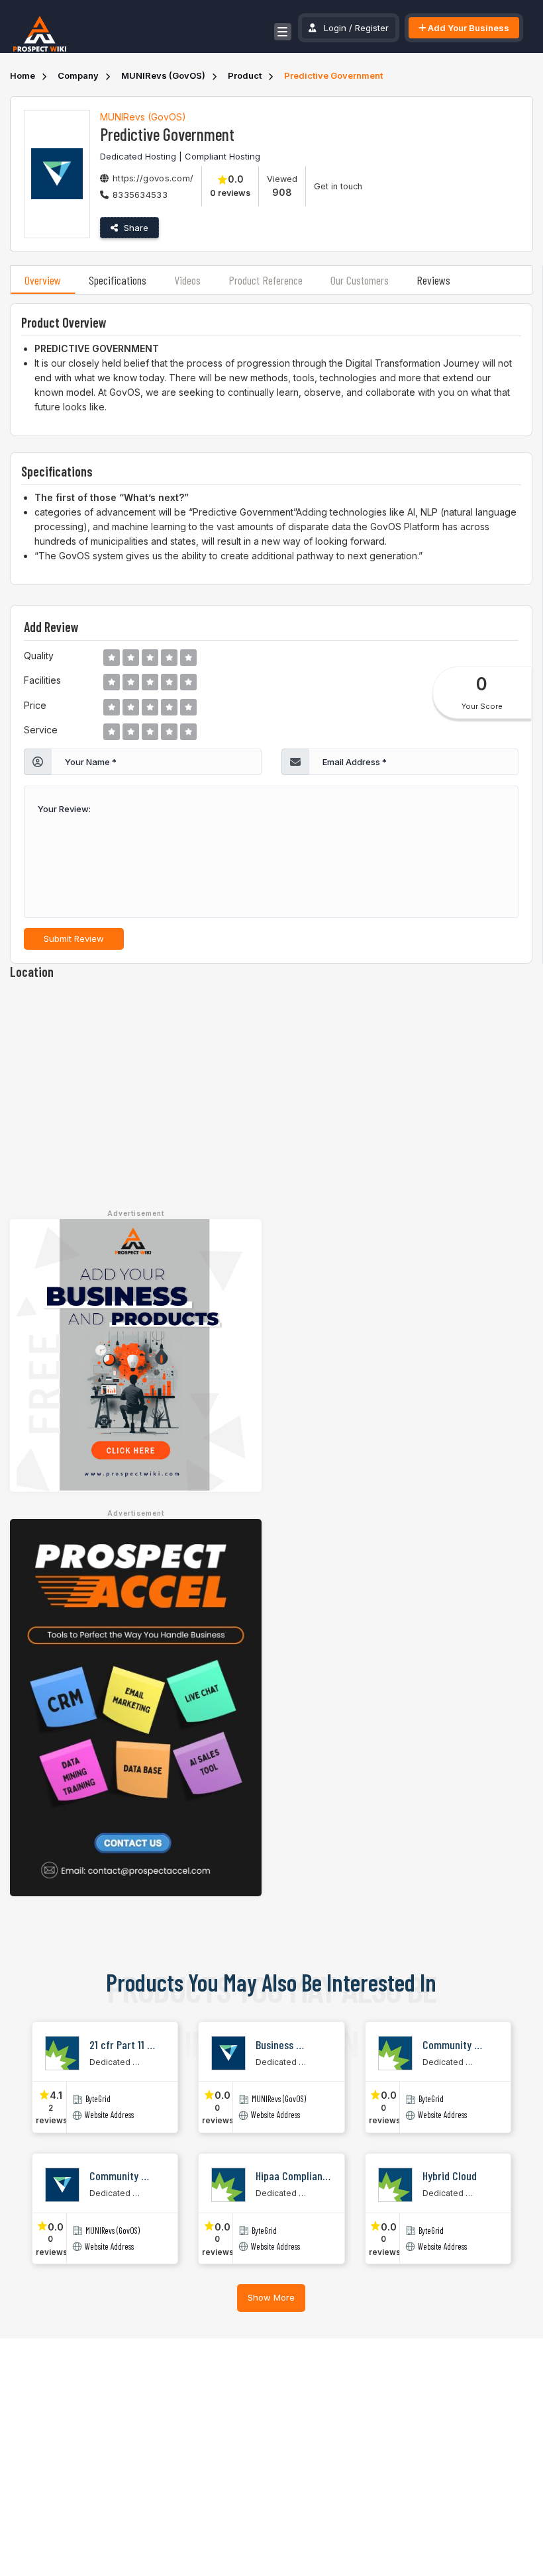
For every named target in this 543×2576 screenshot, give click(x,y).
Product (245, 75)
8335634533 (140, 195)
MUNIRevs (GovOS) (163, 75)
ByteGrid (98, 2099)
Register (372, 28)
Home (23, 75)
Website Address (109, 2115)
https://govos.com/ (153, 178)
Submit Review (74, 939)
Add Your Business (468, 28)
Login (335, 28)
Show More (271, 2297)
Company (78, 75)
